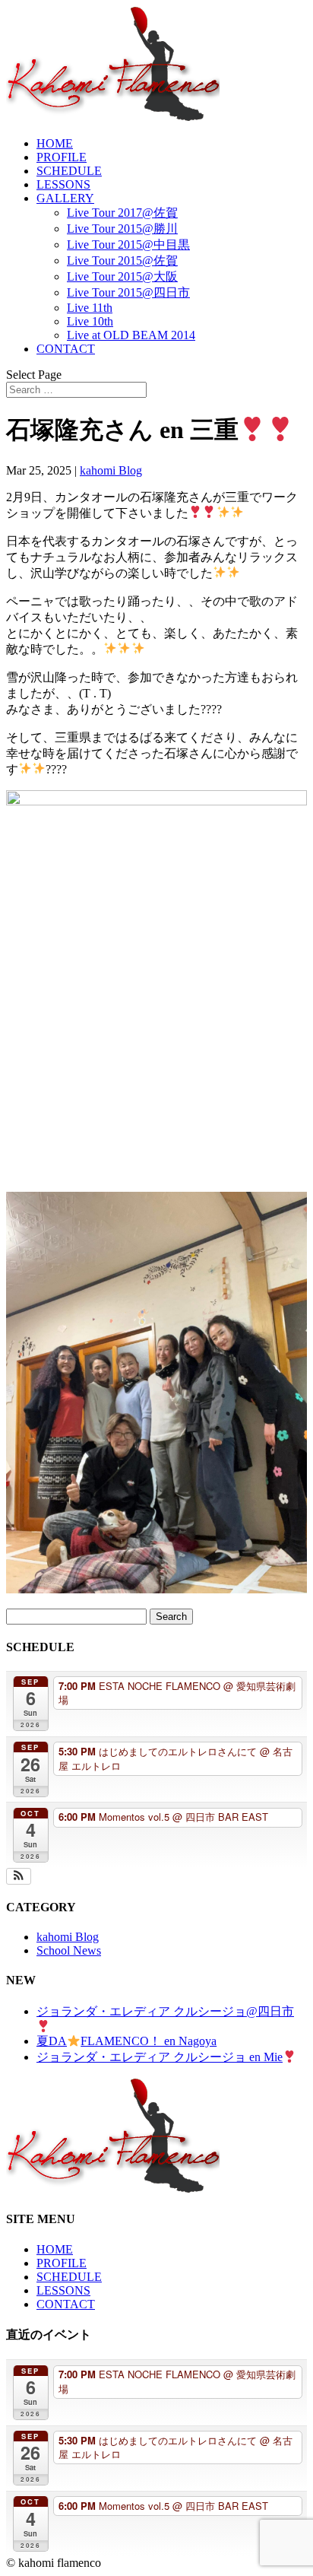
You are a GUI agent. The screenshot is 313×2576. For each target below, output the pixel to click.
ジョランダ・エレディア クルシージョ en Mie (160, 2057)
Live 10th (90, 321)
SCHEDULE (69, 171)
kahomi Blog (111, 470)
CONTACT (66, 349)
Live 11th (90, 308)
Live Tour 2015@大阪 (122, 276)
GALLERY (65, 198)
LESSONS (63, 184)
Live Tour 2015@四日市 (128, 292)
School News (69, 1950)
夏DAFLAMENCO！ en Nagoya (126, 2041)
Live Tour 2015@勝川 (122, 229)
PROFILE (62, 157)
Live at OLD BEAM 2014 (131, 335)
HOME (55, 143)
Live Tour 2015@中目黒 (128, 245)
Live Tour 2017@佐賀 (122, 213)
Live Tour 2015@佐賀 (122, 260)
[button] (19, 1876)
